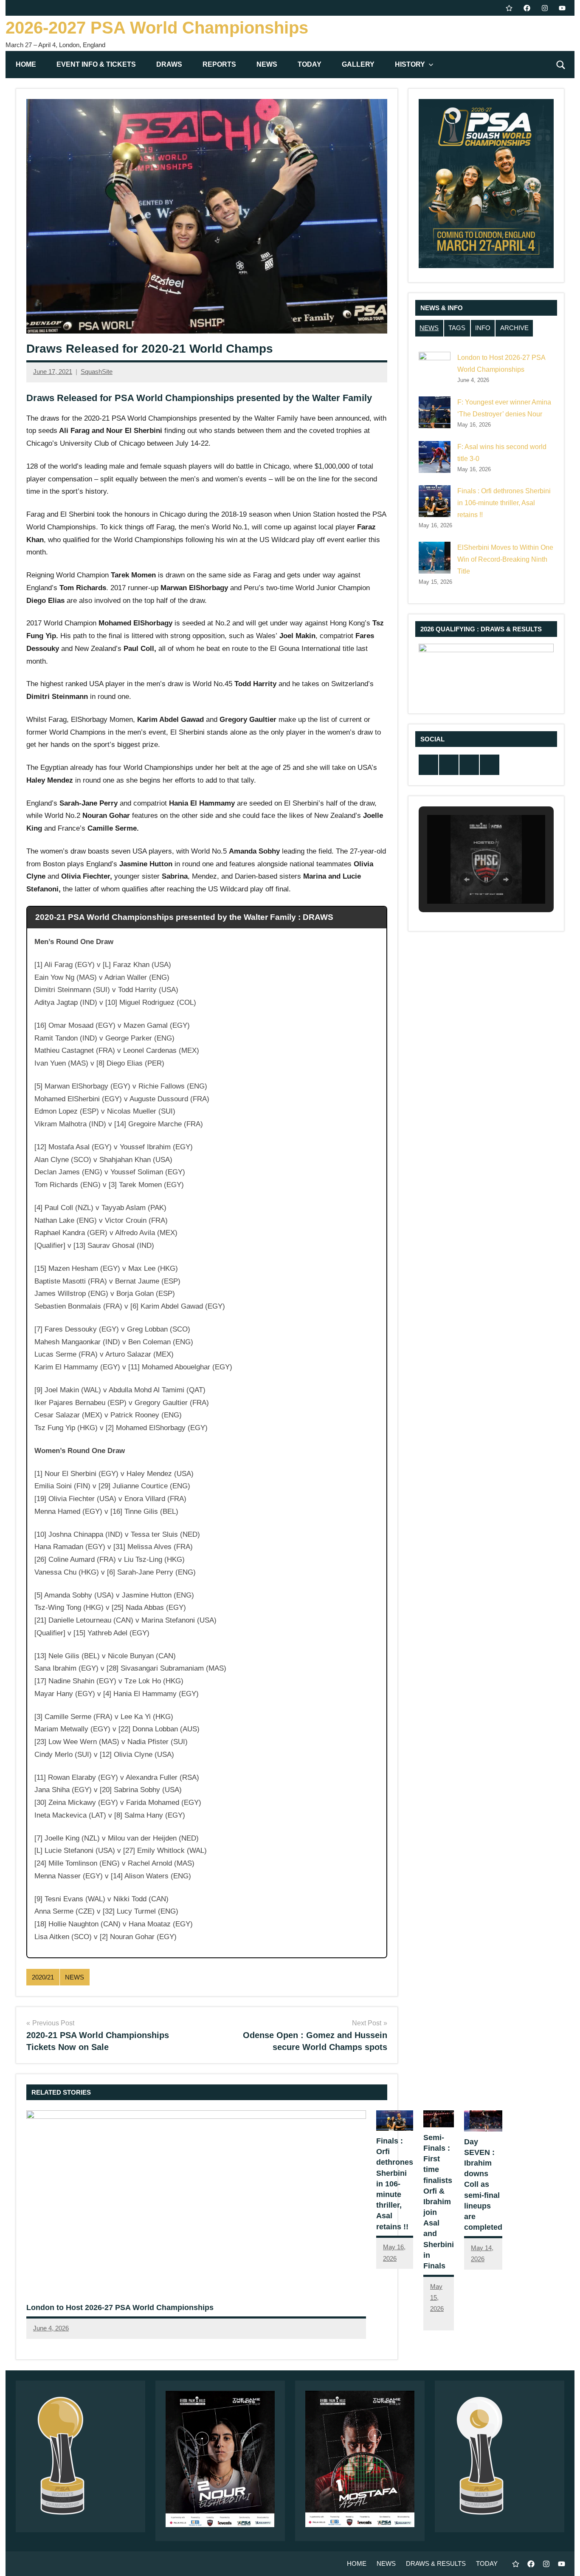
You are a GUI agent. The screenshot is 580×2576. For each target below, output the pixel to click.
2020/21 (43, 1977)
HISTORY (410, 64)
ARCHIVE (514, 328)
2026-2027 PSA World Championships (157, 28)
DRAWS (169, 64)
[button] (467, 879)
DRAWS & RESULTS (436, 2563)
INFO (483, 328)
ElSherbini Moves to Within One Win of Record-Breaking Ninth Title (505, 559)
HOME (26, 64)
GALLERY (358, 64)
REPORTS (219, 64)
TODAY (310, 64)
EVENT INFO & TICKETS (96, 64)
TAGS (457, 328)
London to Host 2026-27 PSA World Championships (120, 2307)
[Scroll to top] (563, 2559)
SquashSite (97, 372)
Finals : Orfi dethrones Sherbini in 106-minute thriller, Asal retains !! (395, 2184)
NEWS (267, 64)
